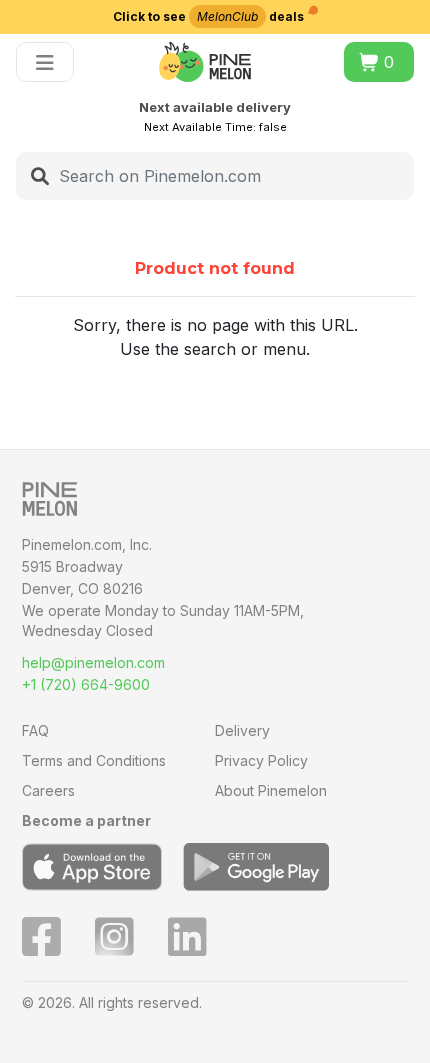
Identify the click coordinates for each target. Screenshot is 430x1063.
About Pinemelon (271, 790)
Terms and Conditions (94, 760)
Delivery (242, 730)
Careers (48, 790)
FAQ (35, 730)
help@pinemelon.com (93, 662)
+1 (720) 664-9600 (86, 684)
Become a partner (86, 820)
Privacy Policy (261, 760)
